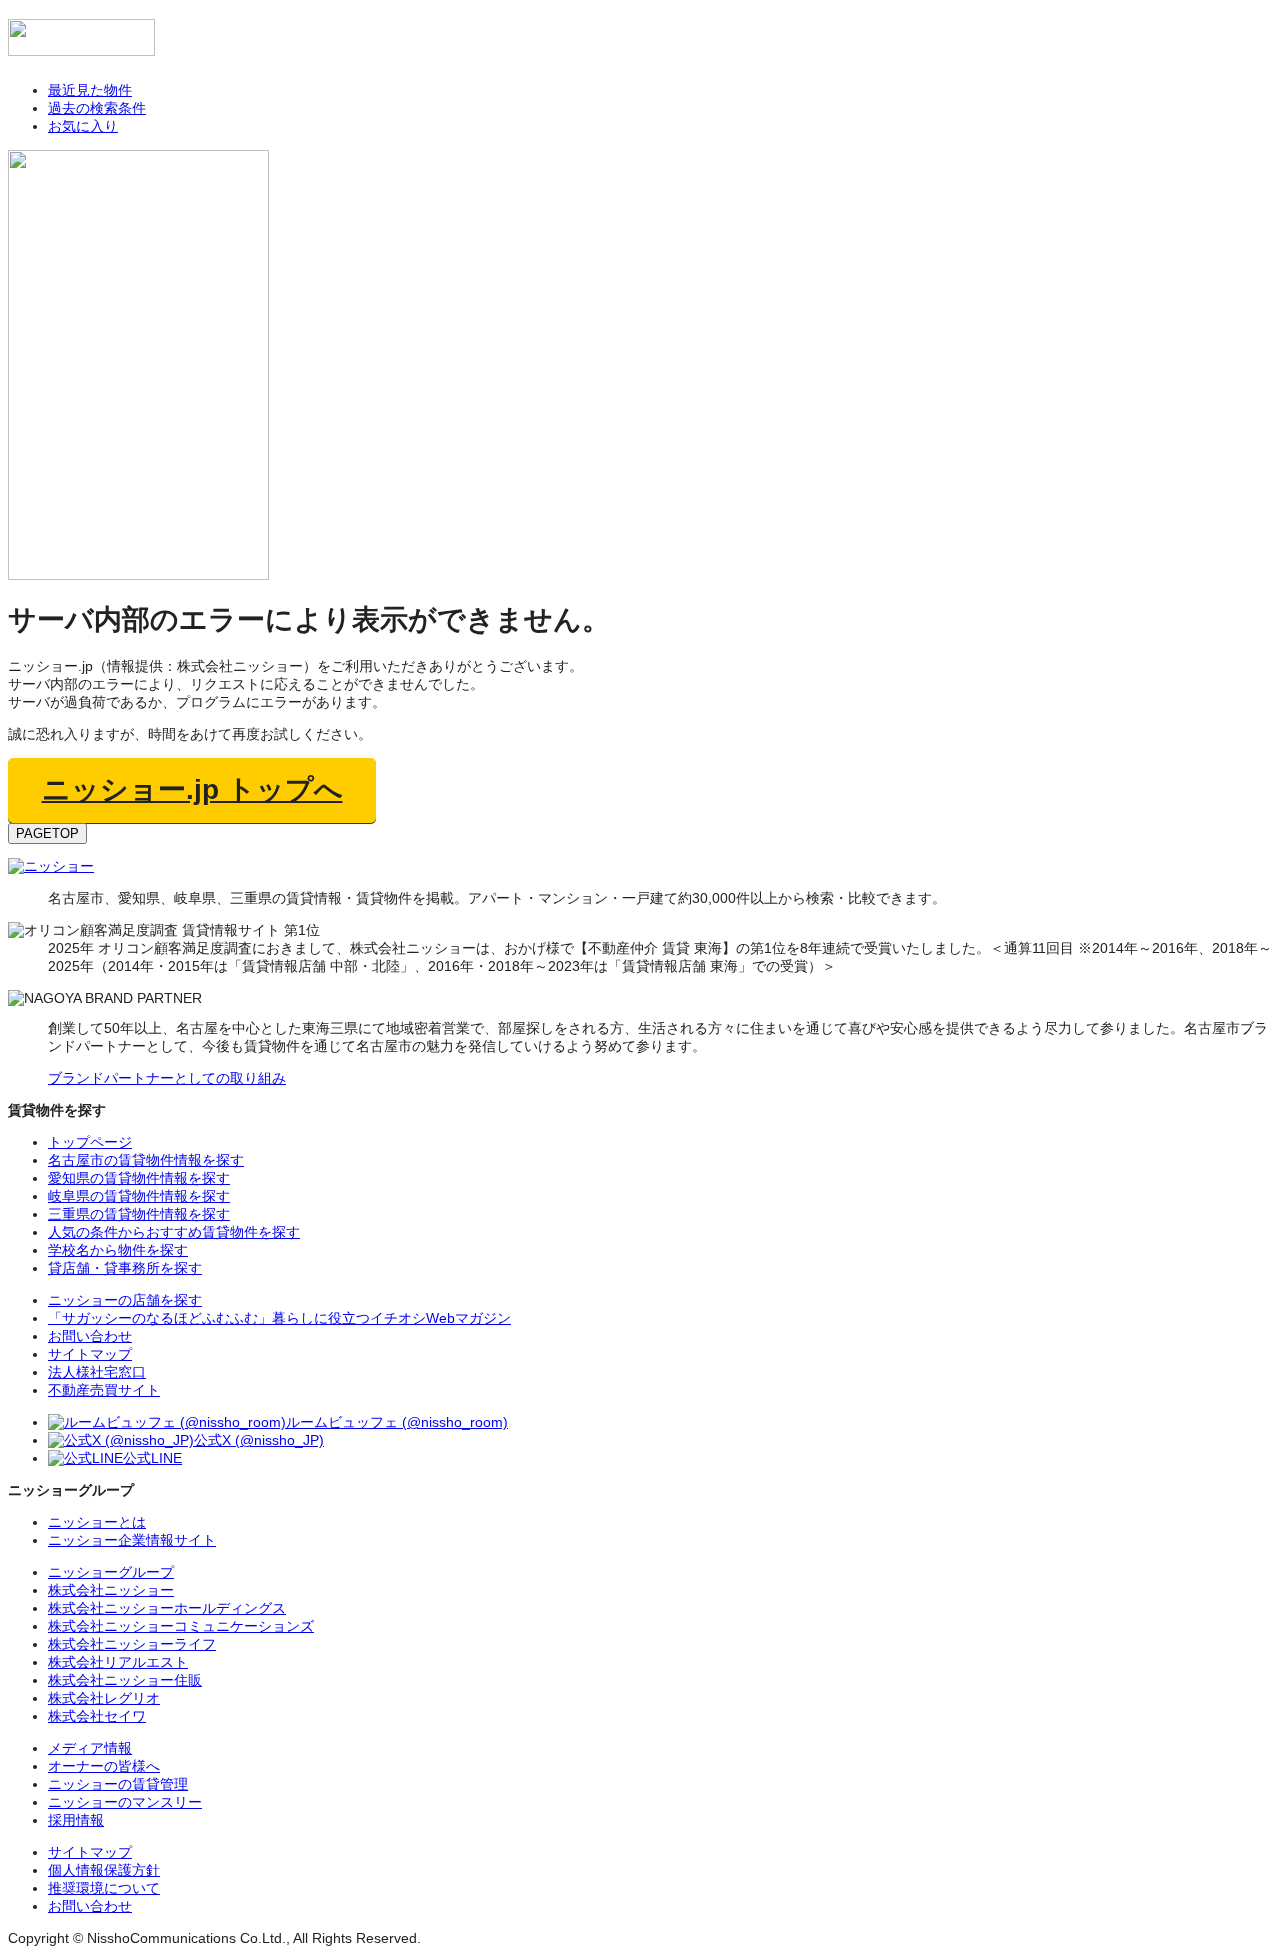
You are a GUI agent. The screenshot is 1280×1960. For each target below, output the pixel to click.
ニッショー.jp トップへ (192, 789)
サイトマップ (90, 1852)
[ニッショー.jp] (81, 46)
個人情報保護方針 (104, 1870)
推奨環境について (104, 1888)
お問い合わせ (90, 1906)
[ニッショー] (51, 866)
